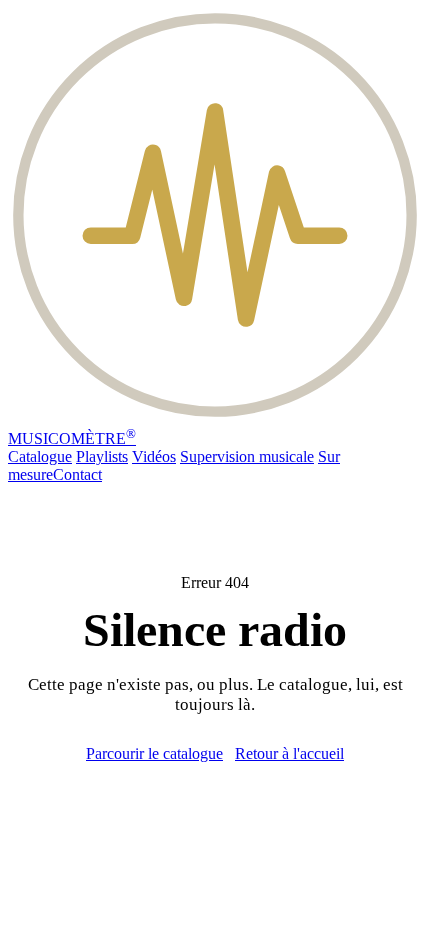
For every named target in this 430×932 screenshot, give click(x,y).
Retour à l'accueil (289, 753)
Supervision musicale (247, 456)
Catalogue (40, 456)
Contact (77, 474)
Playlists (102, 456)
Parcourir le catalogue (154, 753)
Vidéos (154, 456)
